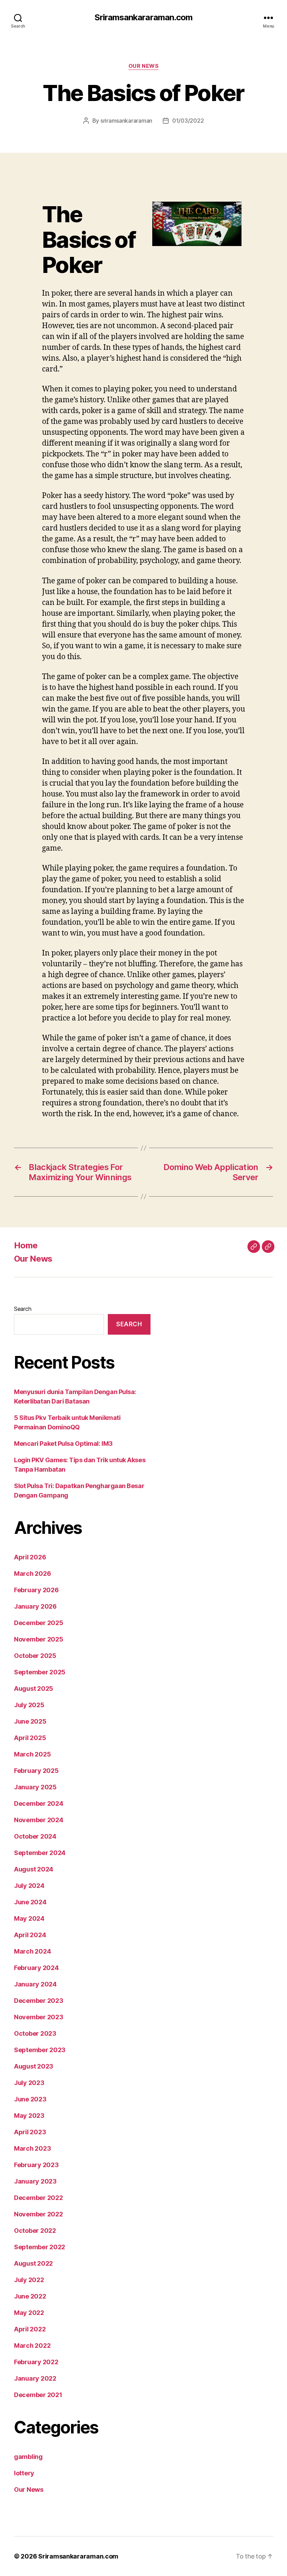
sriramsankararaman (126, 121)
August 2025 (34, 1689)
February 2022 (36, 2362)
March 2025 (32, 1754)
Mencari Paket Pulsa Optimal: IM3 (63, 1444)
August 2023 (34, 2066)
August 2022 (33, 2263)
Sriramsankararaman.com (143, 17)
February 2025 (36, 1771)
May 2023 (29, 2116)
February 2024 (36, 1968)
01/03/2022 (188, 121)
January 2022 (35, 2378)
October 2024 (35, 1836)
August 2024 (34, 1869)
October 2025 (35, 1656)
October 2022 (35, 2231)
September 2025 (40, 1672)
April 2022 (30, 2329)
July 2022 (29, 2280)
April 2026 (30, 1557)
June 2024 (30, 1902)
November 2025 (39, 1639)
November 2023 (39, 2017)
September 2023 (40, 2050)
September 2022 (40, 2247)
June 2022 (30, 2296)
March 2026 (32, 1574)
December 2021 (38, 2395)
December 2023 (39, 2001)
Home (26, 1245)
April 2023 (30, 2132)
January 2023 (35, 2181)
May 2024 (29, 1918)
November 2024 (39, 1820)
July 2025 (29, 1705)
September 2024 (40, 1853)
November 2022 (38, 2214)
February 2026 (36, 1590)
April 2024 (30, 1935)
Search (23, 1309)
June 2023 (30, 2099)
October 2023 (35, 2033)
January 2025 (35, 1787)
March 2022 (32, 2346)
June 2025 (30, 1721)
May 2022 (29, 2313)
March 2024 (32, 1951)
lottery (24, 2473)
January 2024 (35, 1984)
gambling (28, 2457)
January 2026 (35, 1606)
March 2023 (32, 2148)
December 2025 (39, 1623)
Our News (143, 66)
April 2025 (30, 1738)
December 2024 (39, 1803)
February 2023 (36, 2165)
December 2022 (38, 2198)
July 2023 (29, 2083)
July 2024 (29, 1886)
